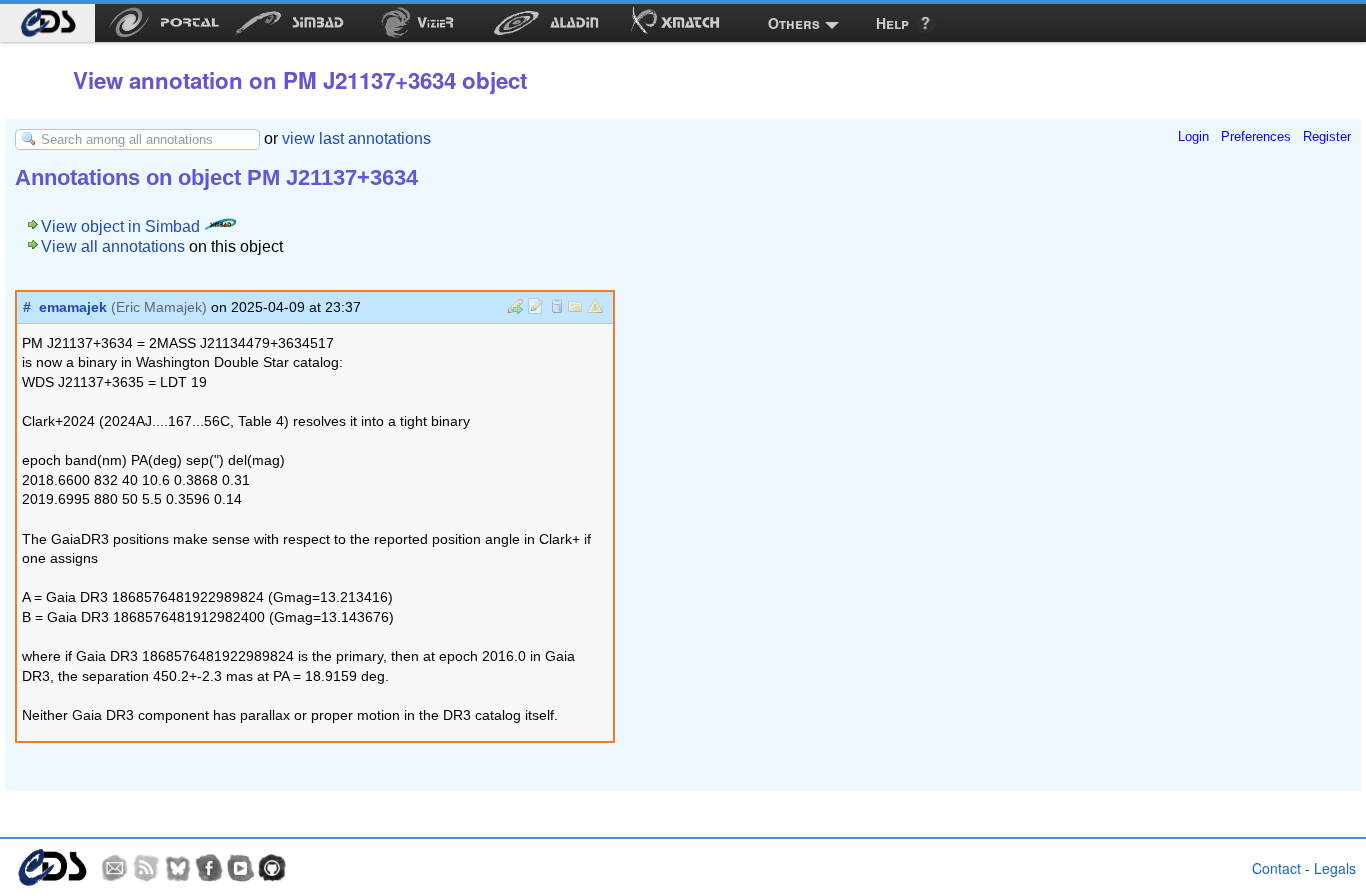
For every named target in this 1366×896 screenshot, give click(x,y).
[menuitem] (47, 23)
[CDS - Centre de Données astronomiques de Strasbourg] (52, 867)
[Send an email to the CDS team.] (115, 868)
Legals (1335, 868)
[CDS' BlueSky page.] (178, 868)
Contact (1276, 868)
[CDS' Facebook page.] (209, 868)
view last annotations (356, 138)
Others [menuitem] (794, 23)
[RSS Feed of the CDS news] (146, 868)
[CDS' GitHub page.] (272, 868)
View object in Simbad (122, 226)
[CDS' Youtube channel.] (241, 868)
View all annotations (113, 246)
